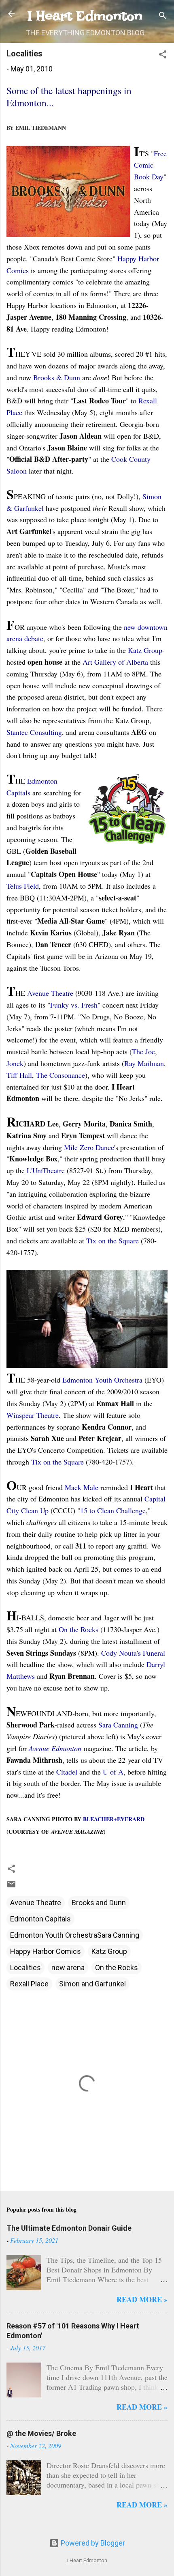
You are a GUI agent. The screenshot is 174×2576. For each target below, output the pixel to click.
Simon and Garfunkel (92, 1984)
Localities (25, 1968)
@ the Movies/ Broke (41, 2433)
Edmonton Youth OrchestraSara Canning (75, 1935)
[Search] (163, 16)
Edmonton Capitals (40, 1919)
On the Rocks (117, 1968)
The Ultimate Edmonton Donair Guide (69, 2228)
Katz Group (109, 1951)
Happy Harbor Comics (46, 1951)
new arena (68, 1968)
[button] (163, 56)
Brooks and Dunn (99, 1903)
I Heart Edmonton (85, 16)
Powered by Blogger (92, 2543)
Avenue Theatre (36, 1903)
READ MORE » (142, 2299)
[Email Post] (11, 1886)
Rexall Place (29, 1984)
